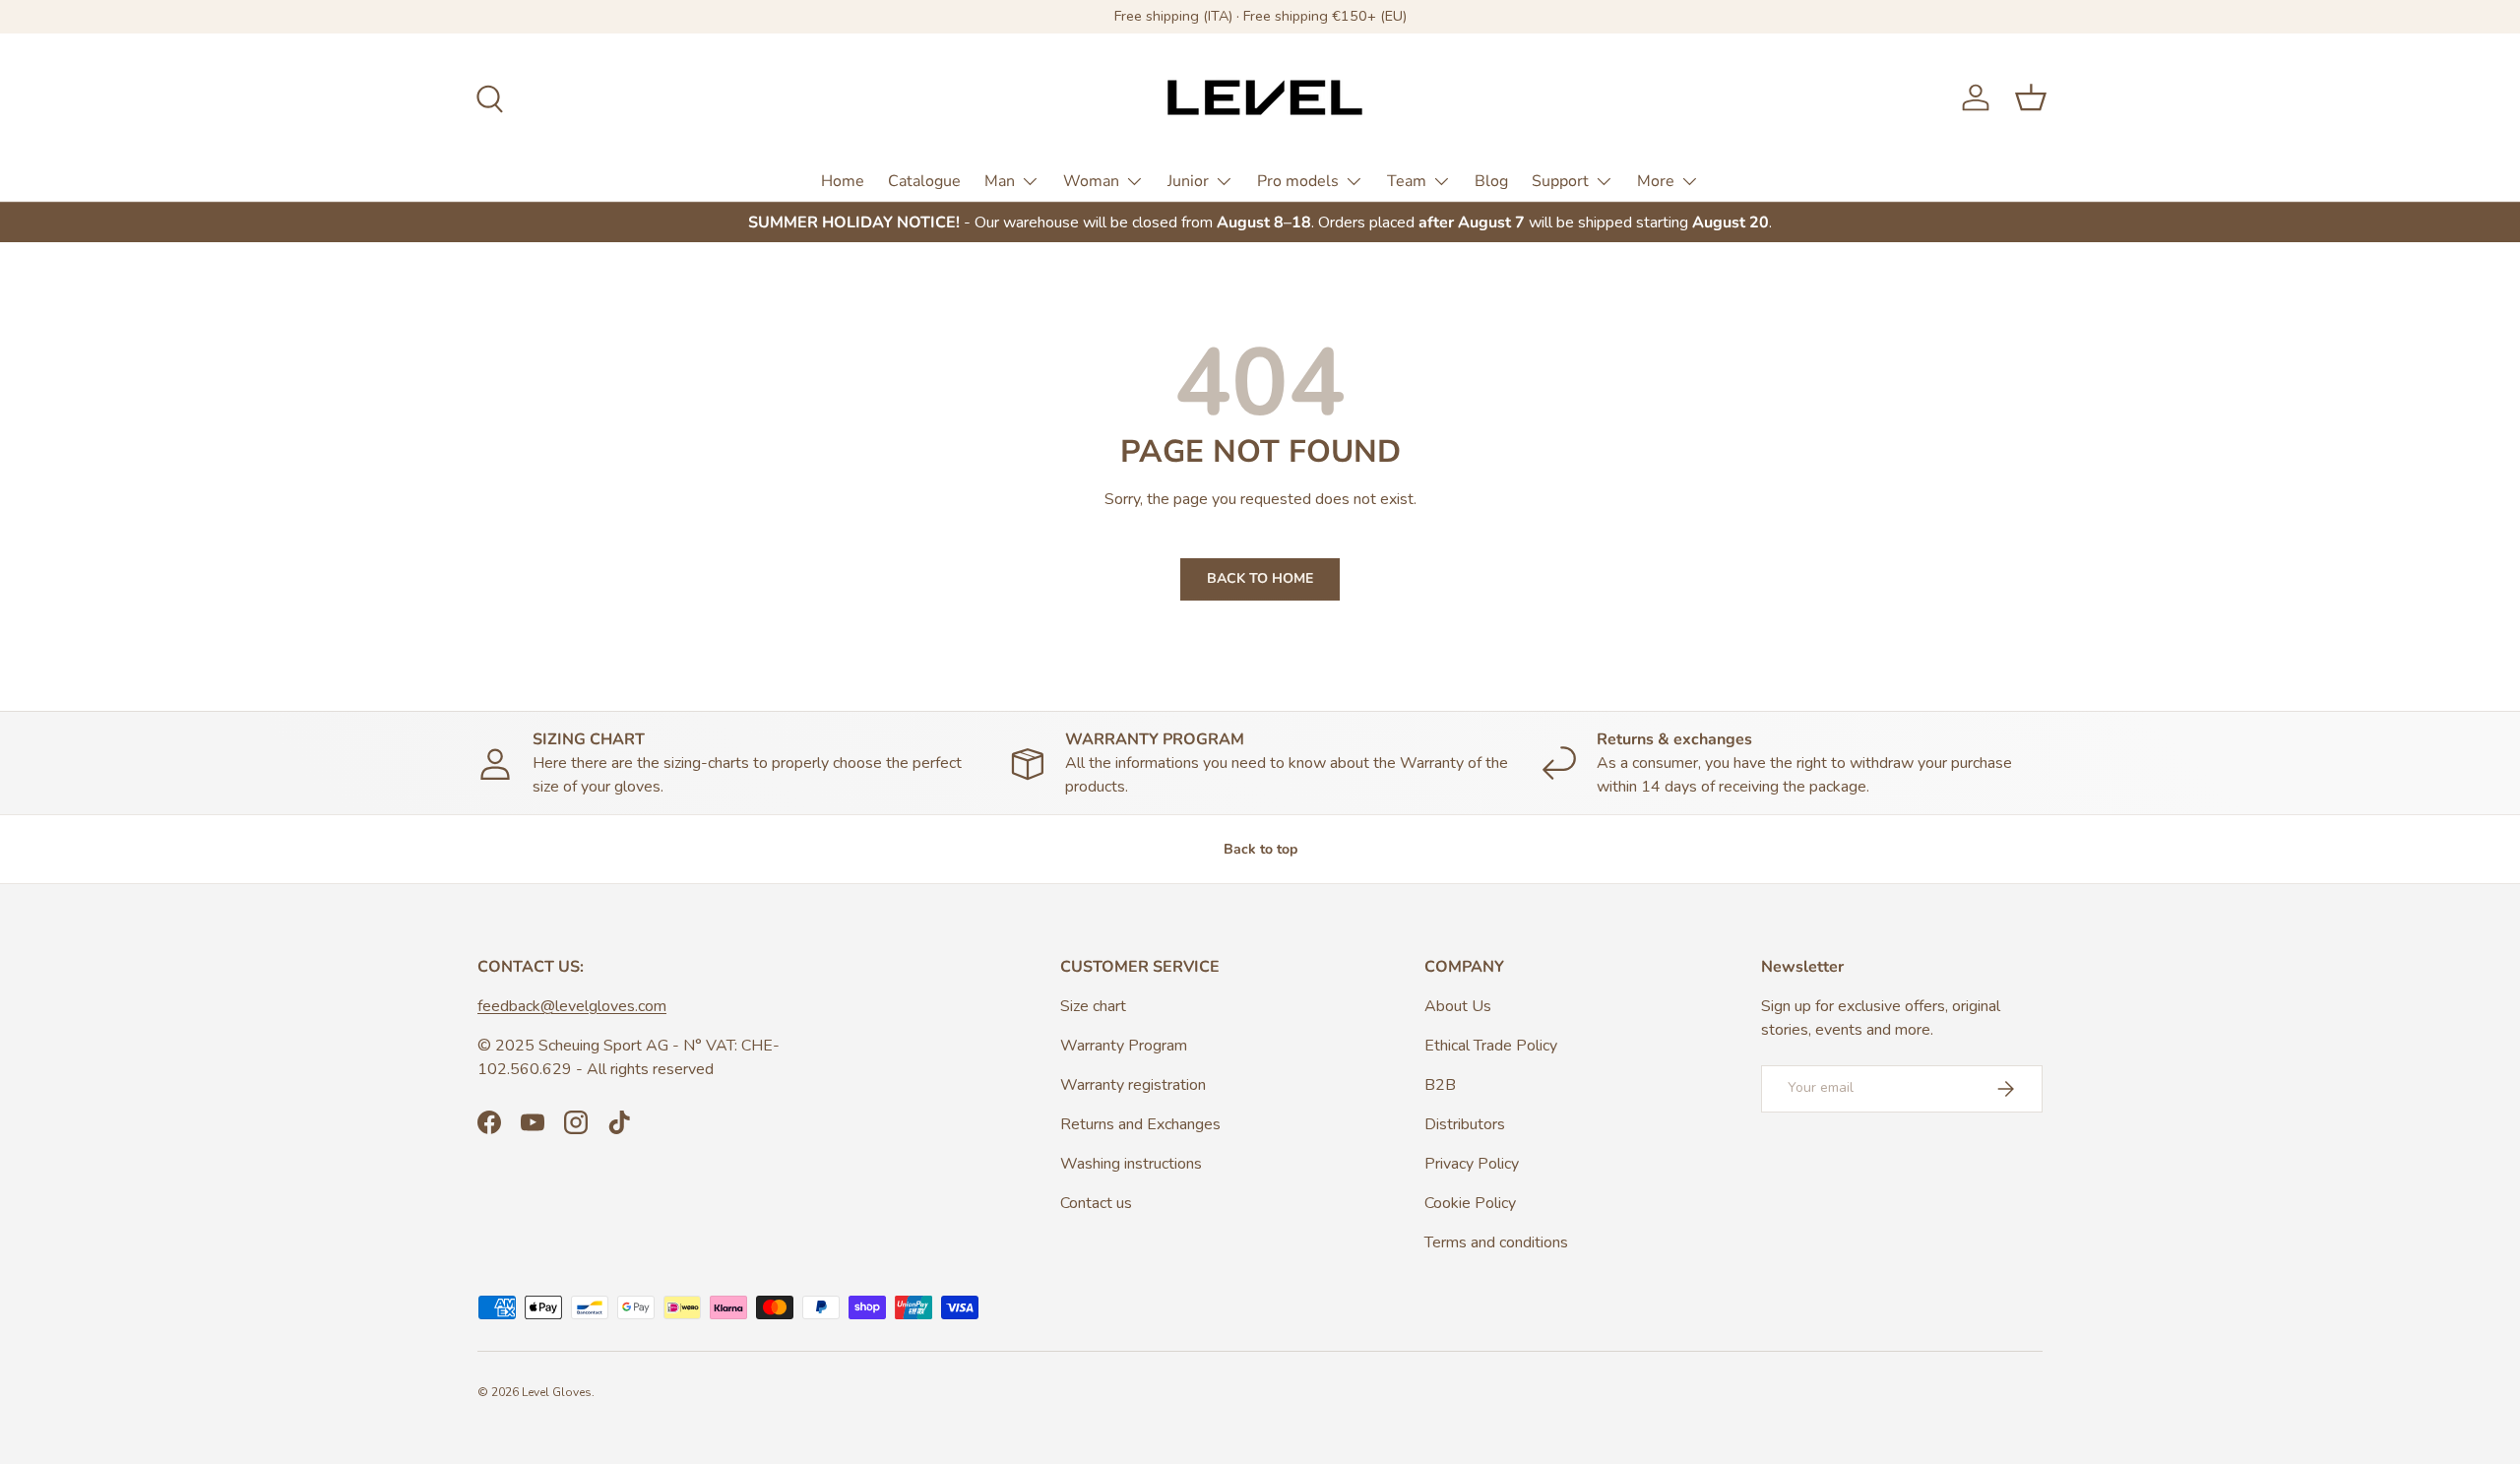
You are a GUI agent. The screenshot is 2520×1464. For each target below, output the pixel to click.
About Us (1458, 1006)
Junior (1188, 180)
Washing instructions (1131, 1164)
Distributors (1465, 1124)
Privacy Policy (1472, 1164)
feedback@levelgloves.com (572, 1006)
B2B (1440, 1085)
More (1656, 180)
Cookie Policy (1470, 1203)
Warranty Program (1124, 1046)
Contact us (1096, 1203)
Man (1000, 180)
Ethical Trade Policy (1491, 1046)
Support (1560, 180)
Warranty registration (1133, 1085)
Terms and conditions (1496, 1242)
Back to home (1260, 578)
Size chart (1093, 1006)
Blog (1491, 180)
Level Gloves (557, 1392)
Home (843, 180)
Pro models (1298, 180)
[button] (2031, 97)
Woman (1091, 180)
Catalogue (924, 180)
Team (1407, 180)
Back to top (1260, 849)
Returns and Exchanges (1140, 1124)
